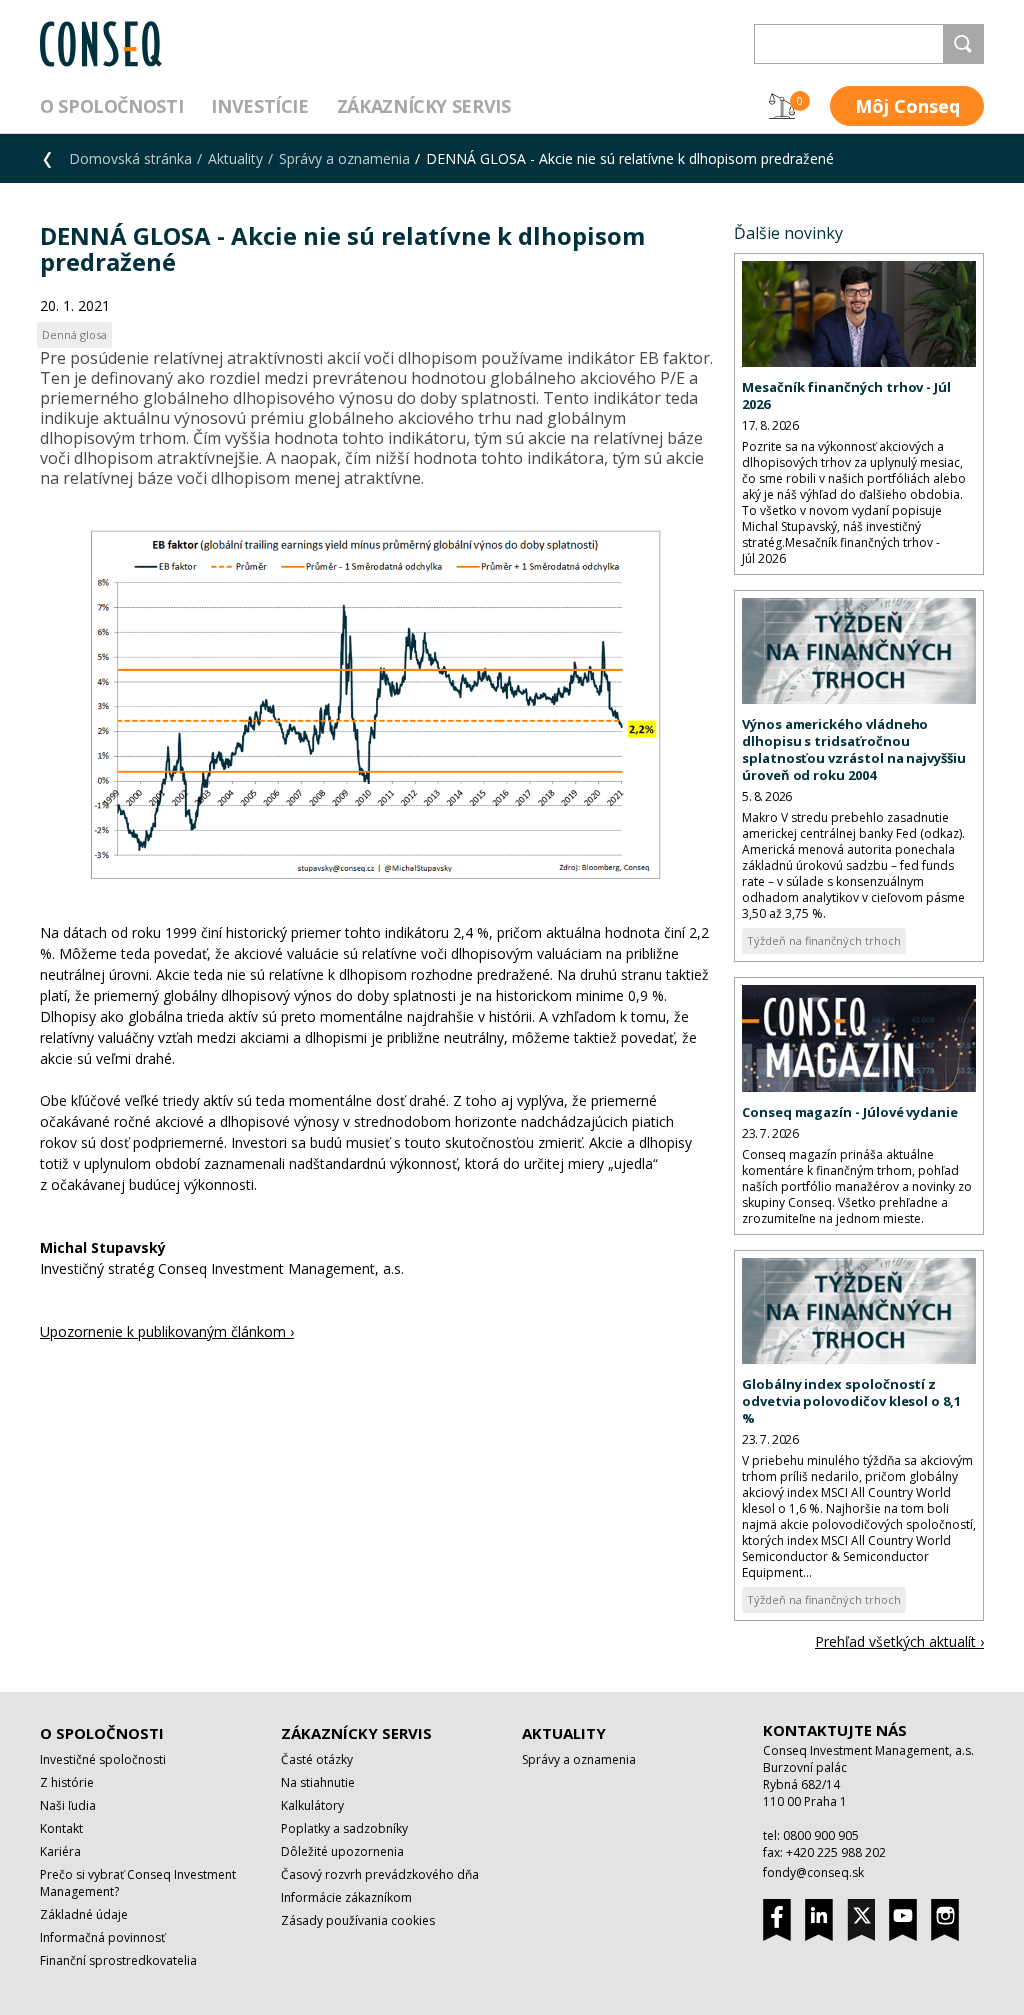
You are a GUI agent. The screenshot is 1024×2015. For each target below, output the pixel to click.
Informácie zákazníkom (346, 1897)
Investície (259, 106)
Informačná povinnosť (102, 1937)
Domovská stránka (130, 158)
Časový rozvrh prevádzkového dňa (380, 1874)
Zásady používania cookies (358, 1920)
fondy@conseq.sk (813, 1872)
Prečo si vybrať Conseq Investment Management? (138, 1883)
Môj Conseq (907, 106)
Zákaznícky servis (424, 106)
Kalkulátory (312, 1805)
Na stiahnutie (318, 1782)
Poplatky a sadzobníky (344, 1828)
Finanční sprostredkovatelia (118, 1960)
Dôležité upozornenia (342, 1851)
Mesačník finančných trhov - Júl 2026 (846, 395)
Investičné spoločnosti (103, 1759)
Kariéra (60, 1851)
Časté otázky (317, 1759)
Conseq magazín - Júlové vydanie (850, 1112)
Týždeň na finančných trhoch (824, 940)
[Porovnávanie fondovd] (782, 106)
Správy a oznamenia (344, 158)
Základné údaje (84, 1914)
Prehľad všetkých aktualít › (899, 1641)
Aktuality (235, 158)
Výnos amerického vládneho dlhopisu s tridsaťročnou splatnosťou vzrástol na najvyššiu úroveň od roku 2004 (854, 749)
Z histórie (67, 1782)
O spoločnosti (111, 106)
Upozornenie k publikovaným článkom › (167, 1331)
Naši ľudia (68, 1805)
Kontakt (61, 1828)
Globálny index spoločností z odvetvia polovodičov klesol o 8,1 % (851, 1401)
